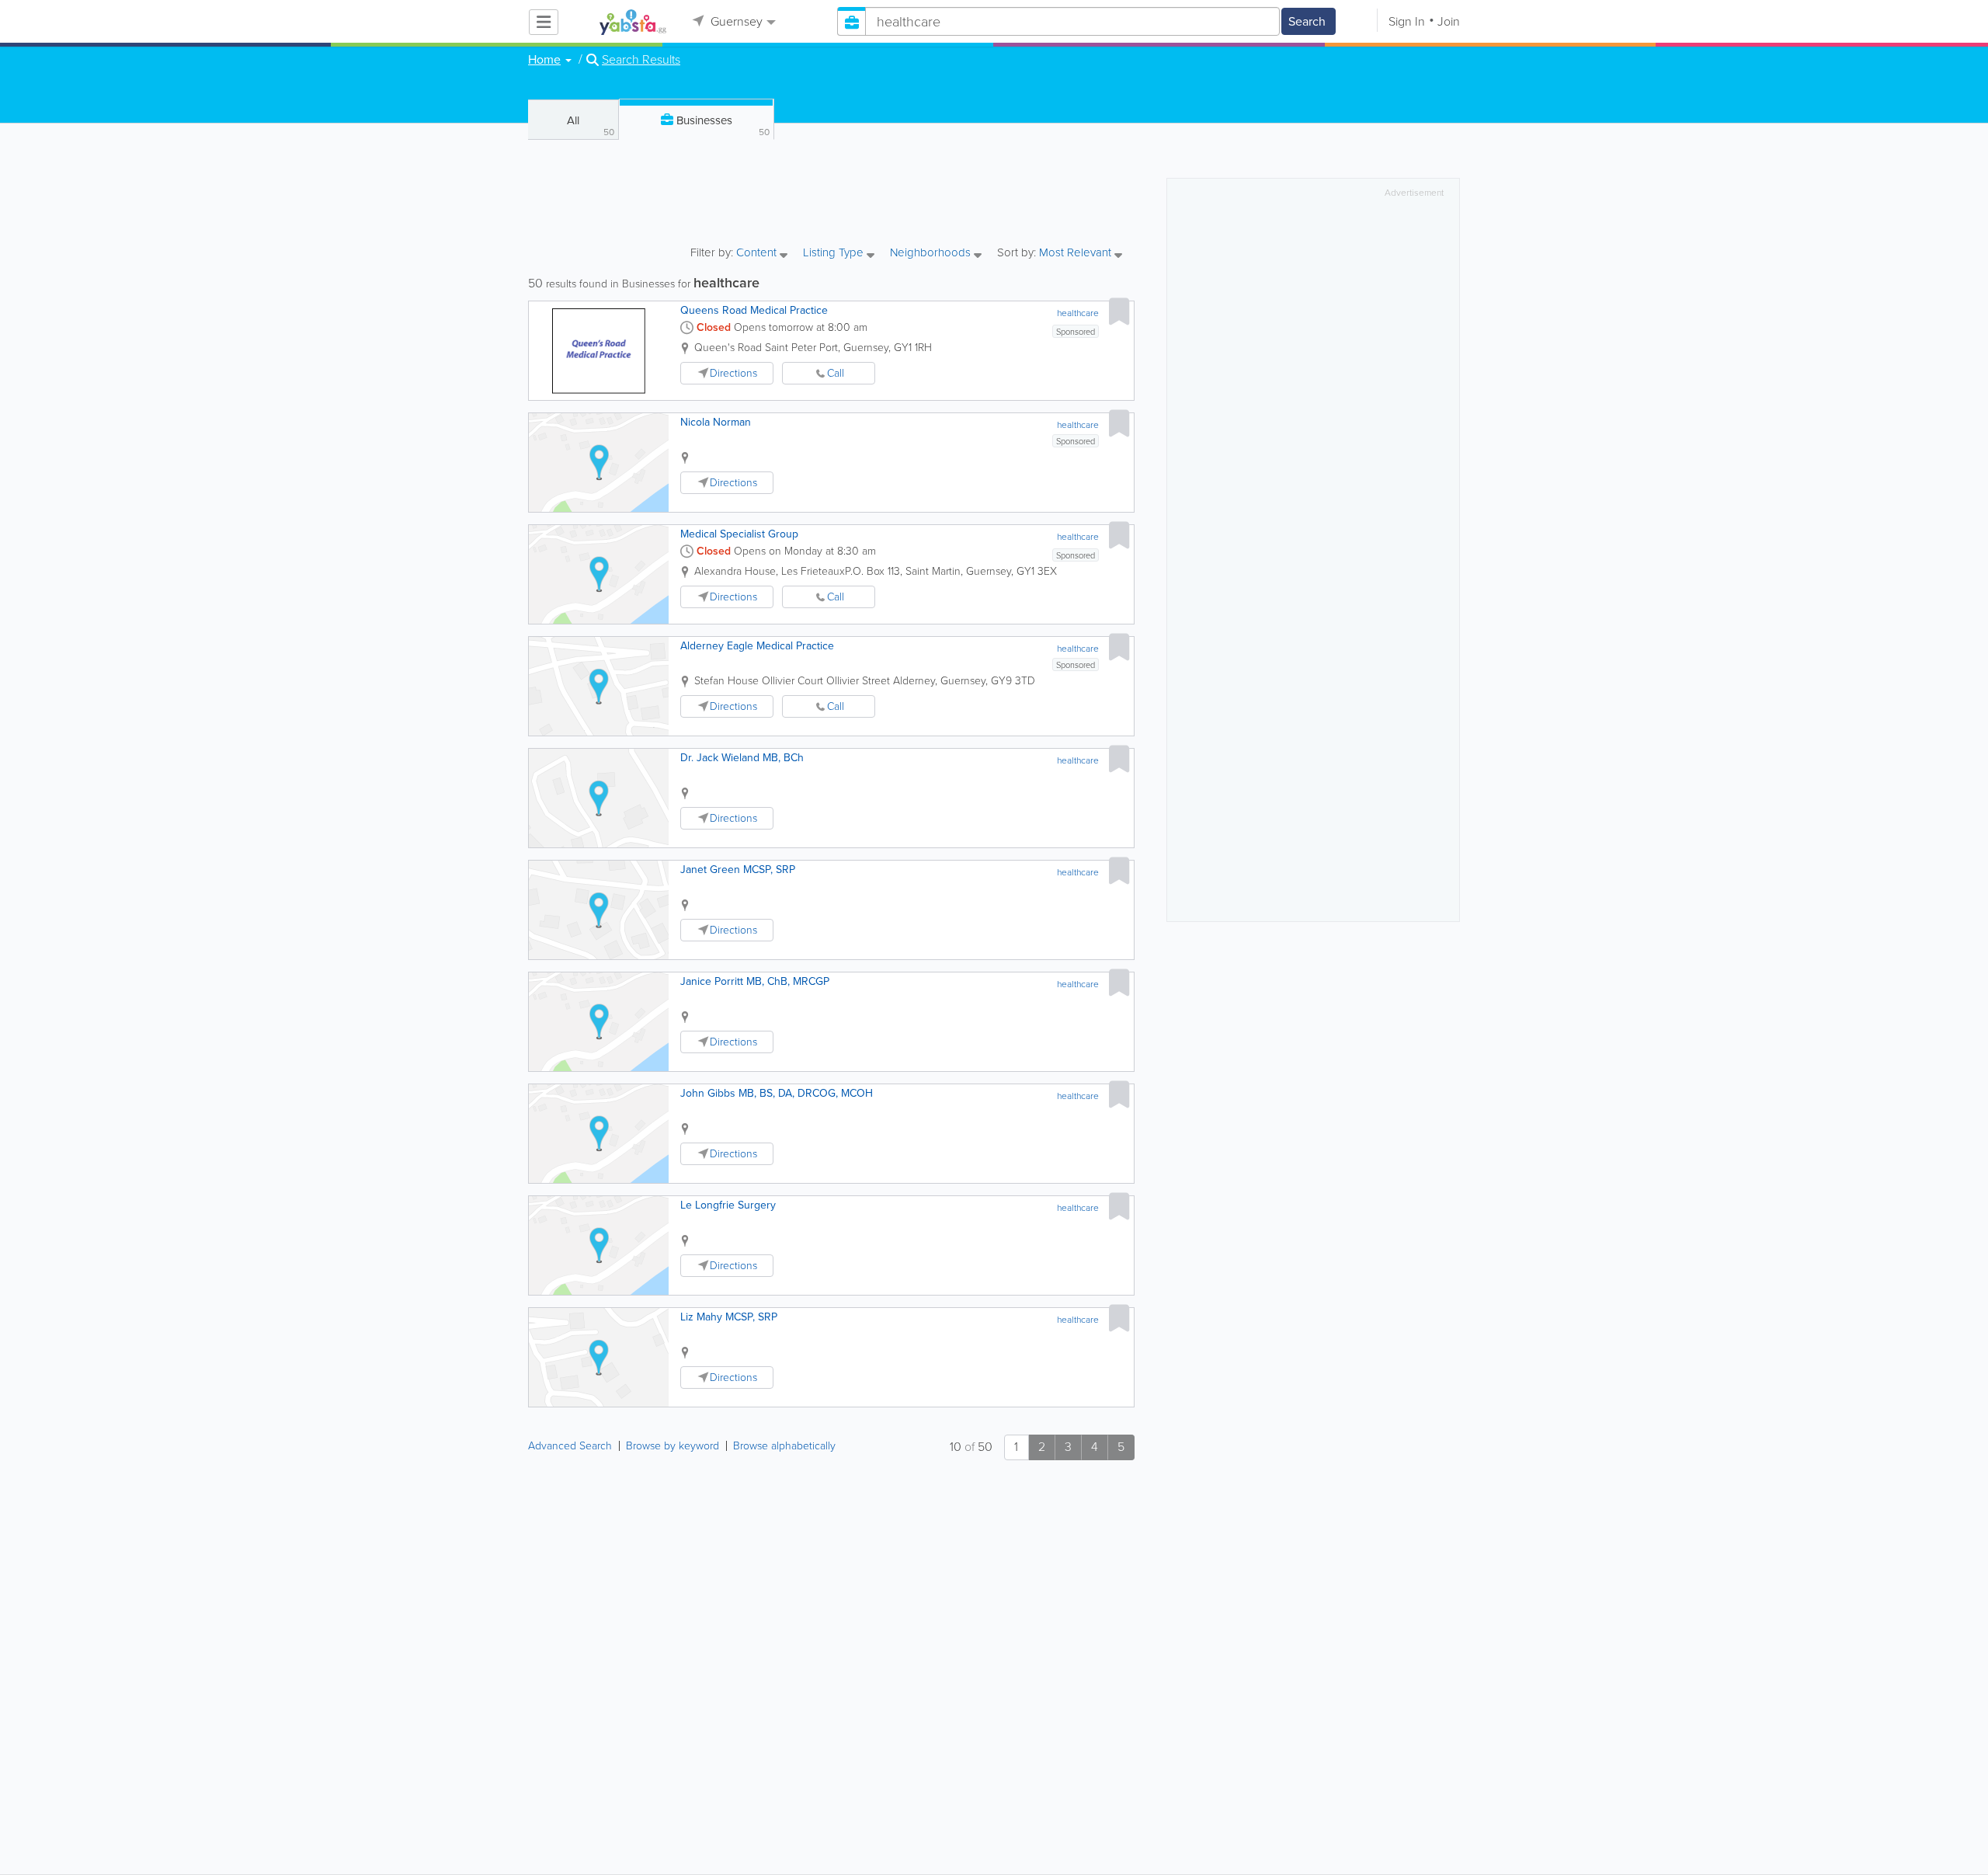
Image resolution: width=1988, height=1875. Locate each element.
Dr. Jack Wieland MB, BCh (742, 758)
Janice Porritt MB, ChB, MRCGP (755, 981)
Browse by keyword (673, 1446)
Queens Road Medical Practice (754, 310)
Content (758, 254)
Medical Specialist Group (739, 534)
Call (836, 373)
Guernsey (735, 21)
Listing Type (835, 254)
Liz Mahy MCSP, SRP (729, 1317)
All (591, 125)
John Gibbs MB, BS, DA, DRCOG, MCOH (777, 1093)
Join (1449, 21)
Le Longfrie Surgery (728, 1205)
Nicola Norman (716, 422)
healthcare (1078, 313)
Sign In (1407, 21)
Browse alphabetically (784, 1446)
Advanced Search (570, 1446)
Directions (733, 373)
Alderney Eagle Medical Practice (757, 646)
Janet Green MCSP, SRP (738, 870)
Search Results (641, 60)
